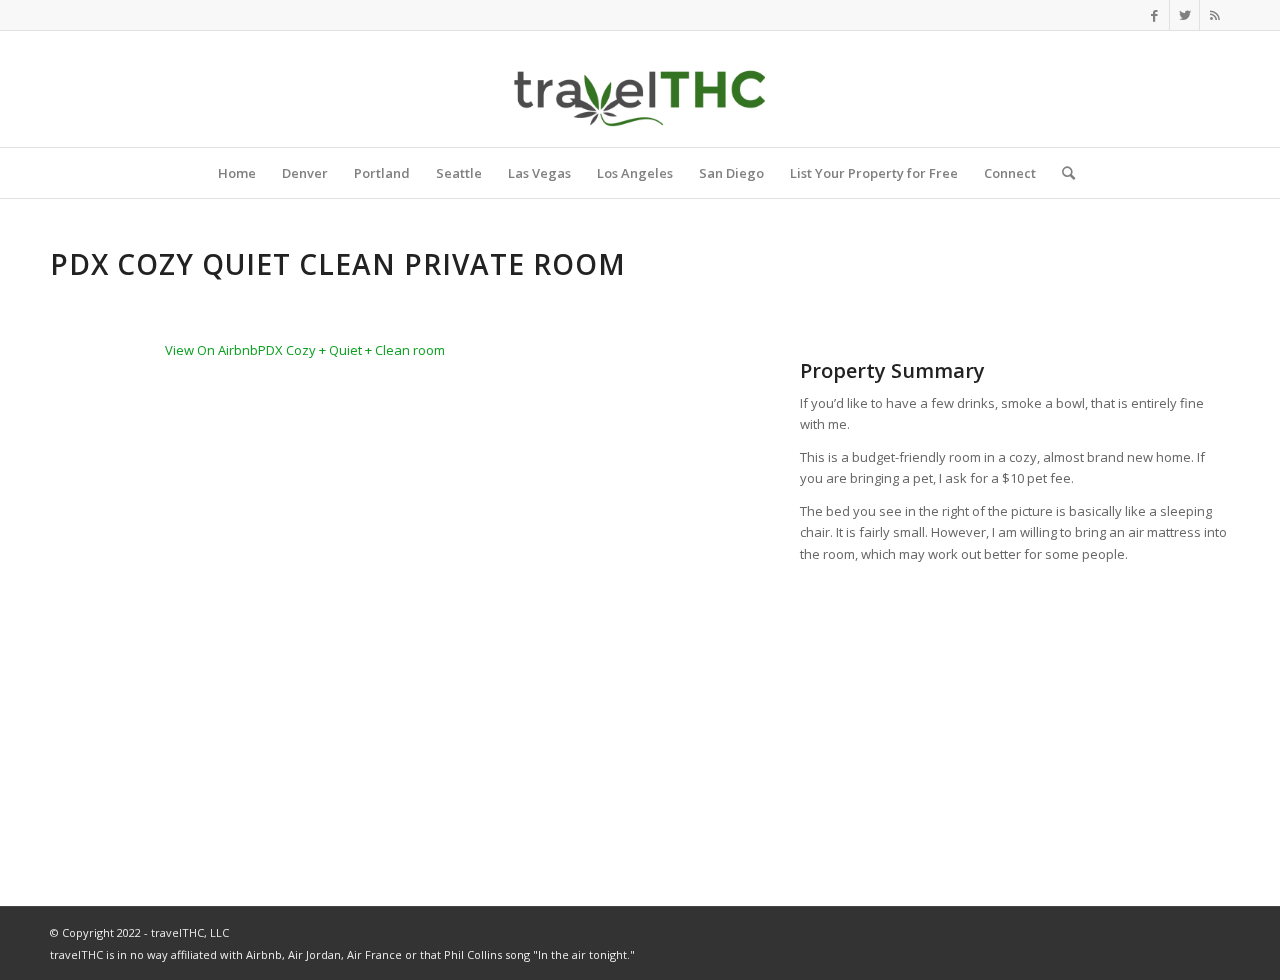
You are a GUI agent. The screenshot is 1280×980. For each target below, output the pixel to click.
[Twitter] (1184, 15)
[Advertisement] (1015, 716)
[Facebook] (1154, 15)
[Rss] (1215, 15)
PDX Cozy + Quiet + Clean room (351, 350)
